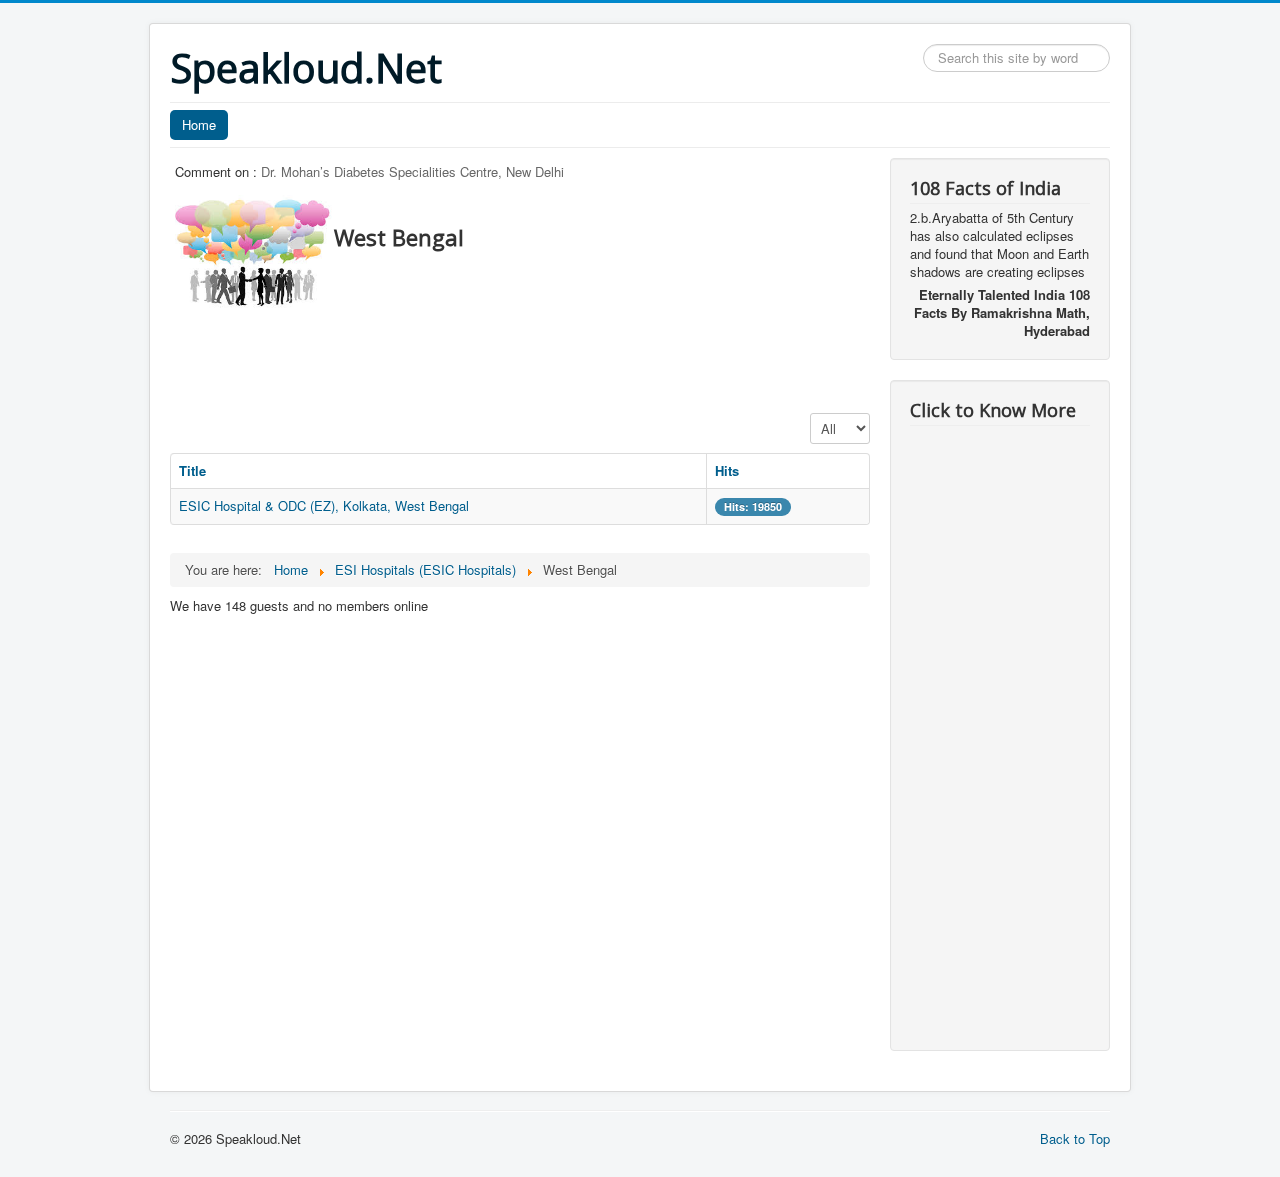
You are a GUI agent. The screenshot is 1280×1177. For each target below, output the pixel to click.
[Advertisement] (534, 355)
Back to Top (1075, 1138)
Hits (727, 470)
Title (192, 470)
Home (199, 124)
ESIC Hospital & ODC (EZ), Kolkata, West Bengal (324, 505)
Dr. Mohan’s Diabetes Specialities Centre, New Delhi (412, 171)
